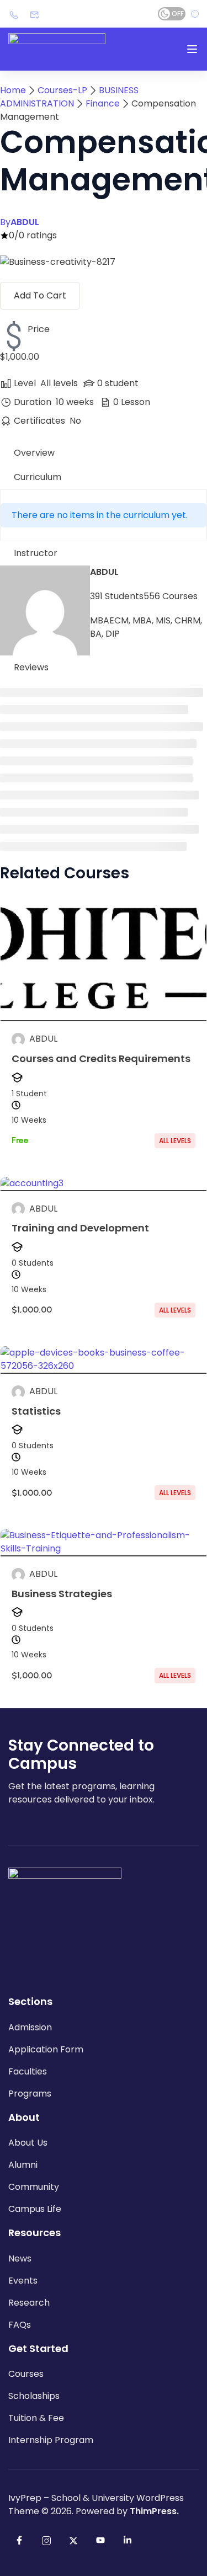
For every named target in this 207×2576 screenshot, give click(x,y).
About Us (28, 2143)
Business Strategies (62, 1594)
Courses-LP (62, 90)
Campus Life (35, 2209)
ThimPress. (154, 2511)
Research (29, 2303)
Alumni (23, 2165)
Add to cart (40, 295)
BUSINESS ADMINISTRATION (69, 97)
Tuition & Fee (36, 2418)
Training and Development (80, 1228)
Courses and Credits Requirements (101, 1058)
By (20, 222)
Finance (103, 103)
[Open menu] (192, 49)
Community (34, 2187)
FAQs (20, 2325)
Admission (30, 2027)
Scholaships (34, 2396)
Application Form (46, 2049)
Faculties (28, 2071)
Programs (30, 2094)
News (20, 2258)
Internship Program (51, 2440)
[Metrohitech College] (57, 49)
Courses (26, 2374)
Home (13, 90)
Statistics (36, 1411)
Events (23, 2281)
